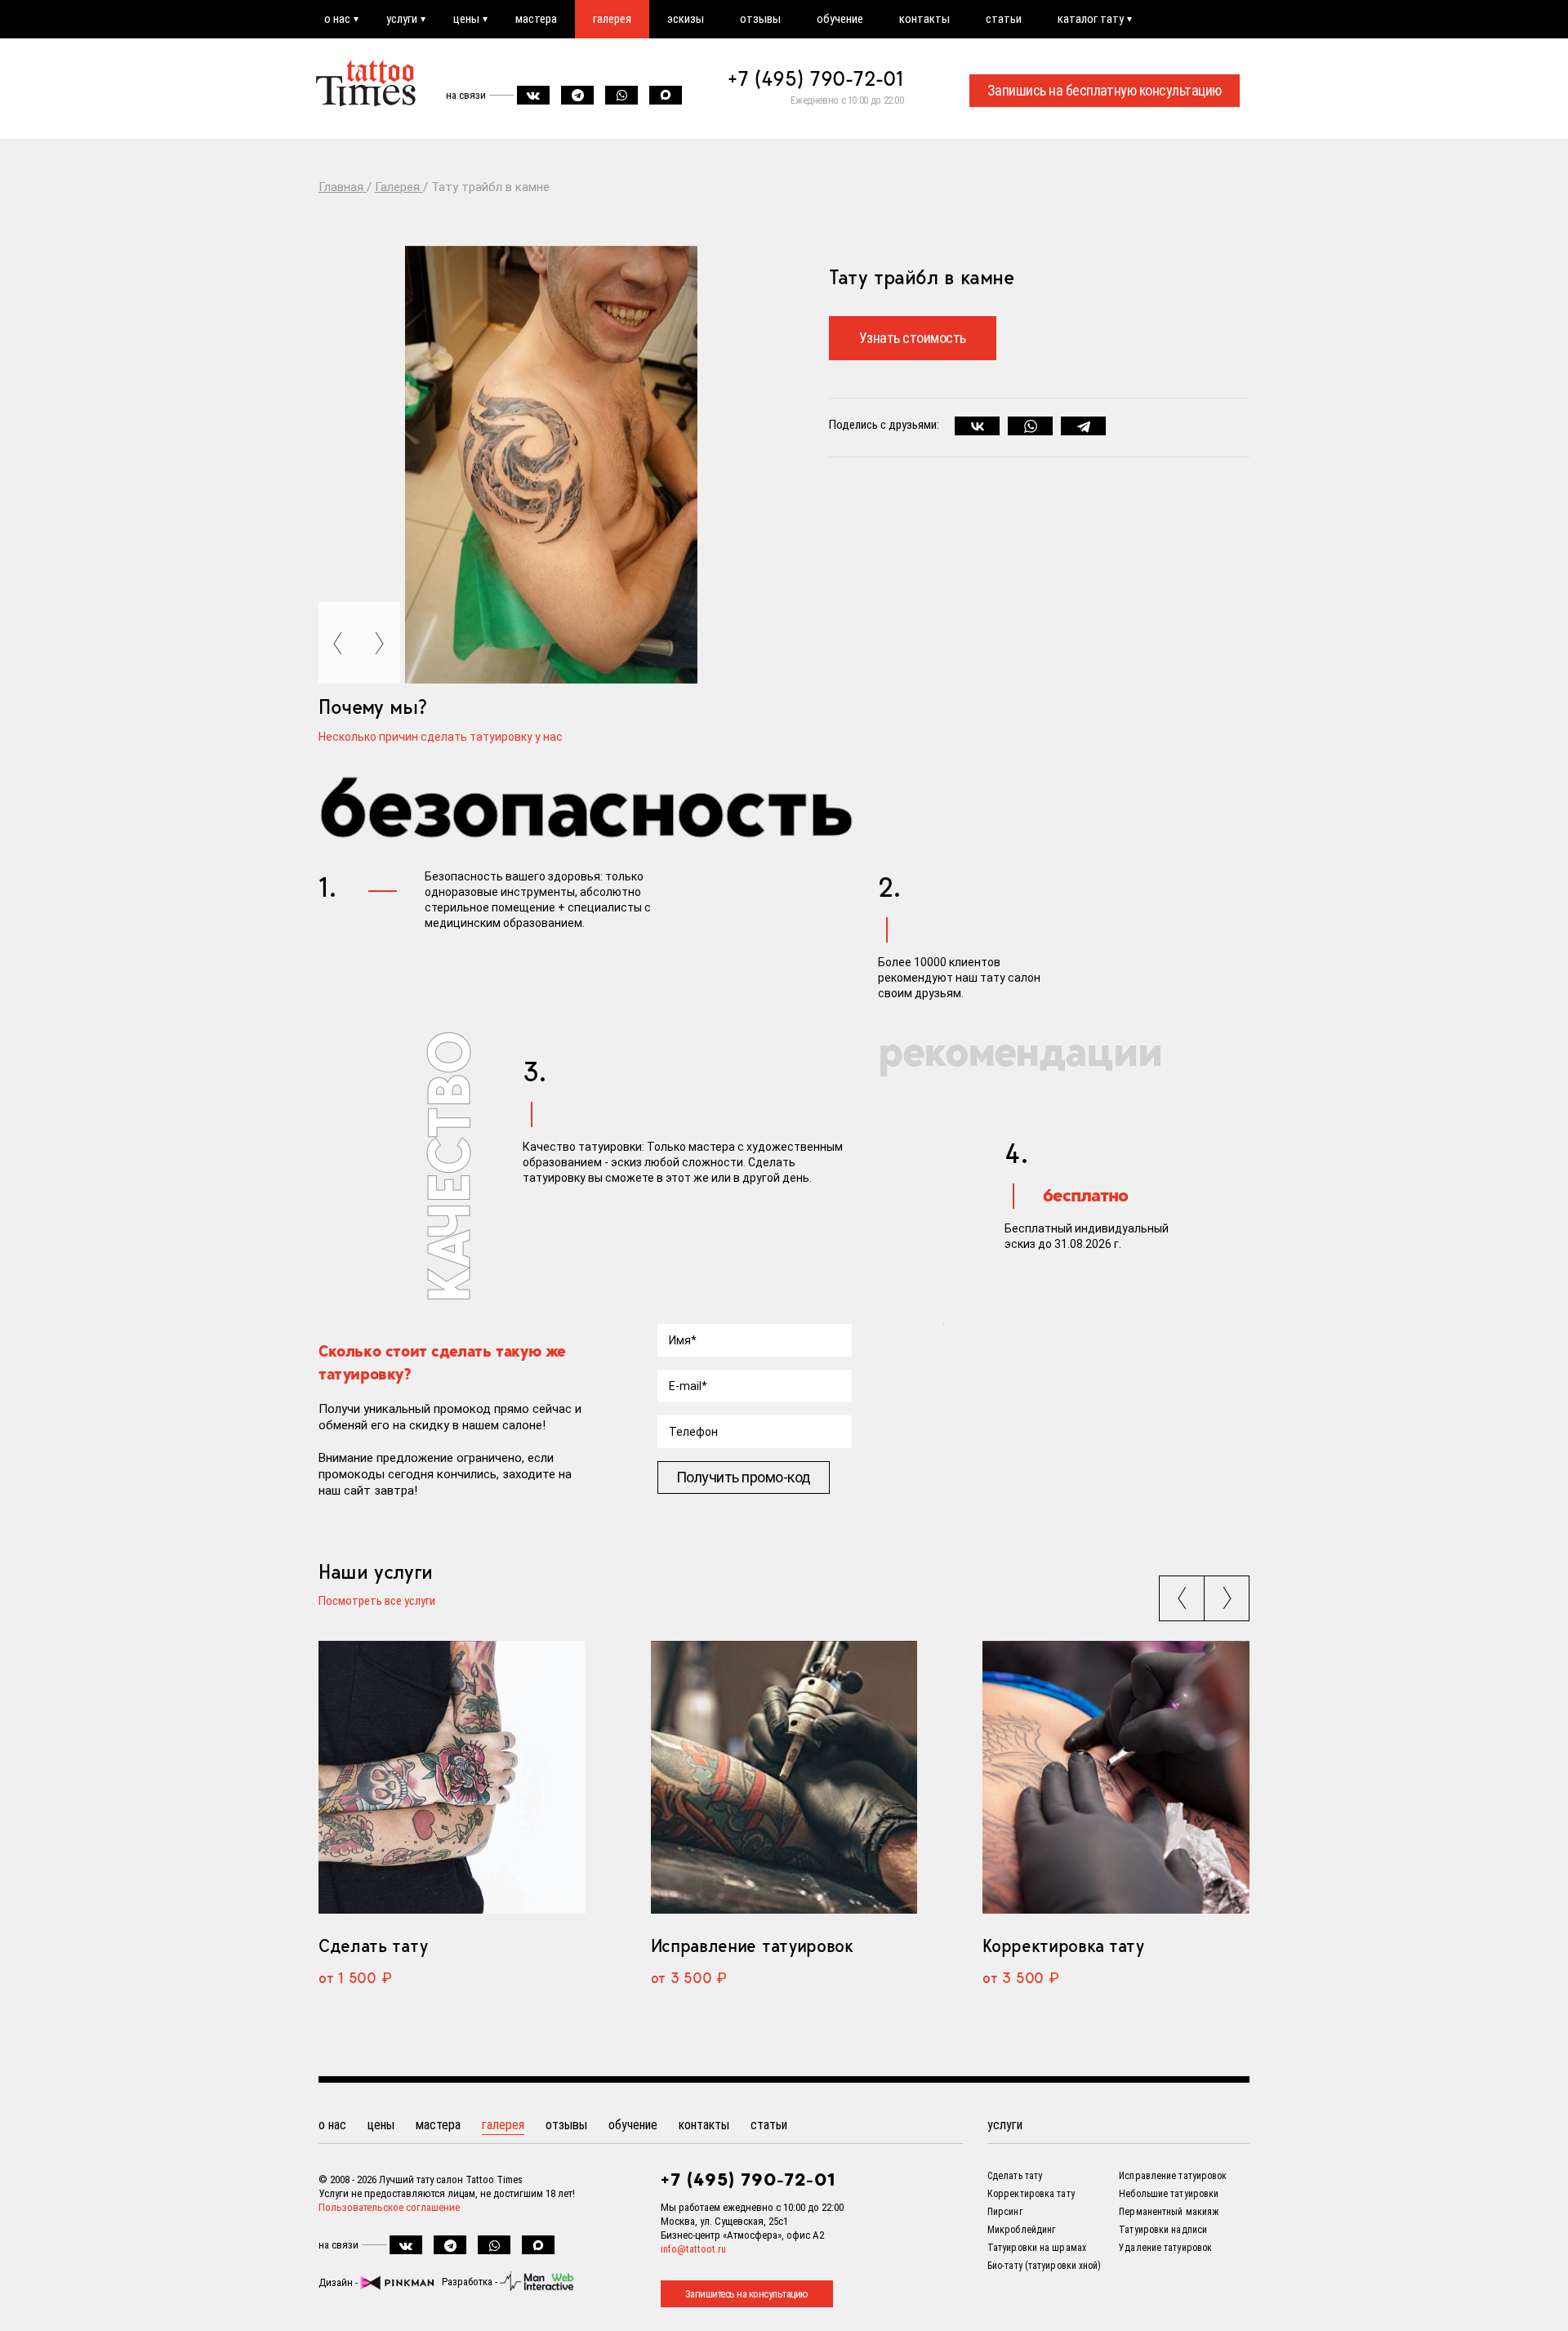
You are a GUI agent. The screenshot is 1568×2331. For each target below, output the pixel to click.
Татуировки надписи (1163, 2230)
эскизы (686, 19)
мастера (536, 19)
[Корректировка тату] (1116, 1778)
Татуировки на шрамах (1037, 2248)
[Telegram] (1083, 426)
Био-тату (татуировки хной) (1045, 2266)
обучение (840, 19)
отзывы (760, 19)
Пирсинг (1005, 2212)
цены (466, 19)
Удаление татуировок (1165, 2248)
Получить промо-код (744, 1477)
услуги (402, 19)
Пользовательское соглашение (389, 2207)
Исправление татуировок (752, 1945)
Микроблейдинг (1021, 2230)
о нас (337, 19)
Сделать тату (373, 1945)
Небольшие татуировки (1169, 2194)
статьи (1004, 19)
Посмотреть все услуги (377, 1602)
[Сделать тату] (452, 1778)
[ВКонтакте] (977, 426)
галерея (612, 19)
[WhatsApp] (1030, 426)
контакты (924, 19)
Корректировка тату (1063, 1945)
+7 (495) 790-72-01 (816, 78)
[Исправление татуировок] (784, 1778)
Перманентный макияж (1169, 2212)
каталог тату (1091, 19)
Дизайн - (339, 2282)
